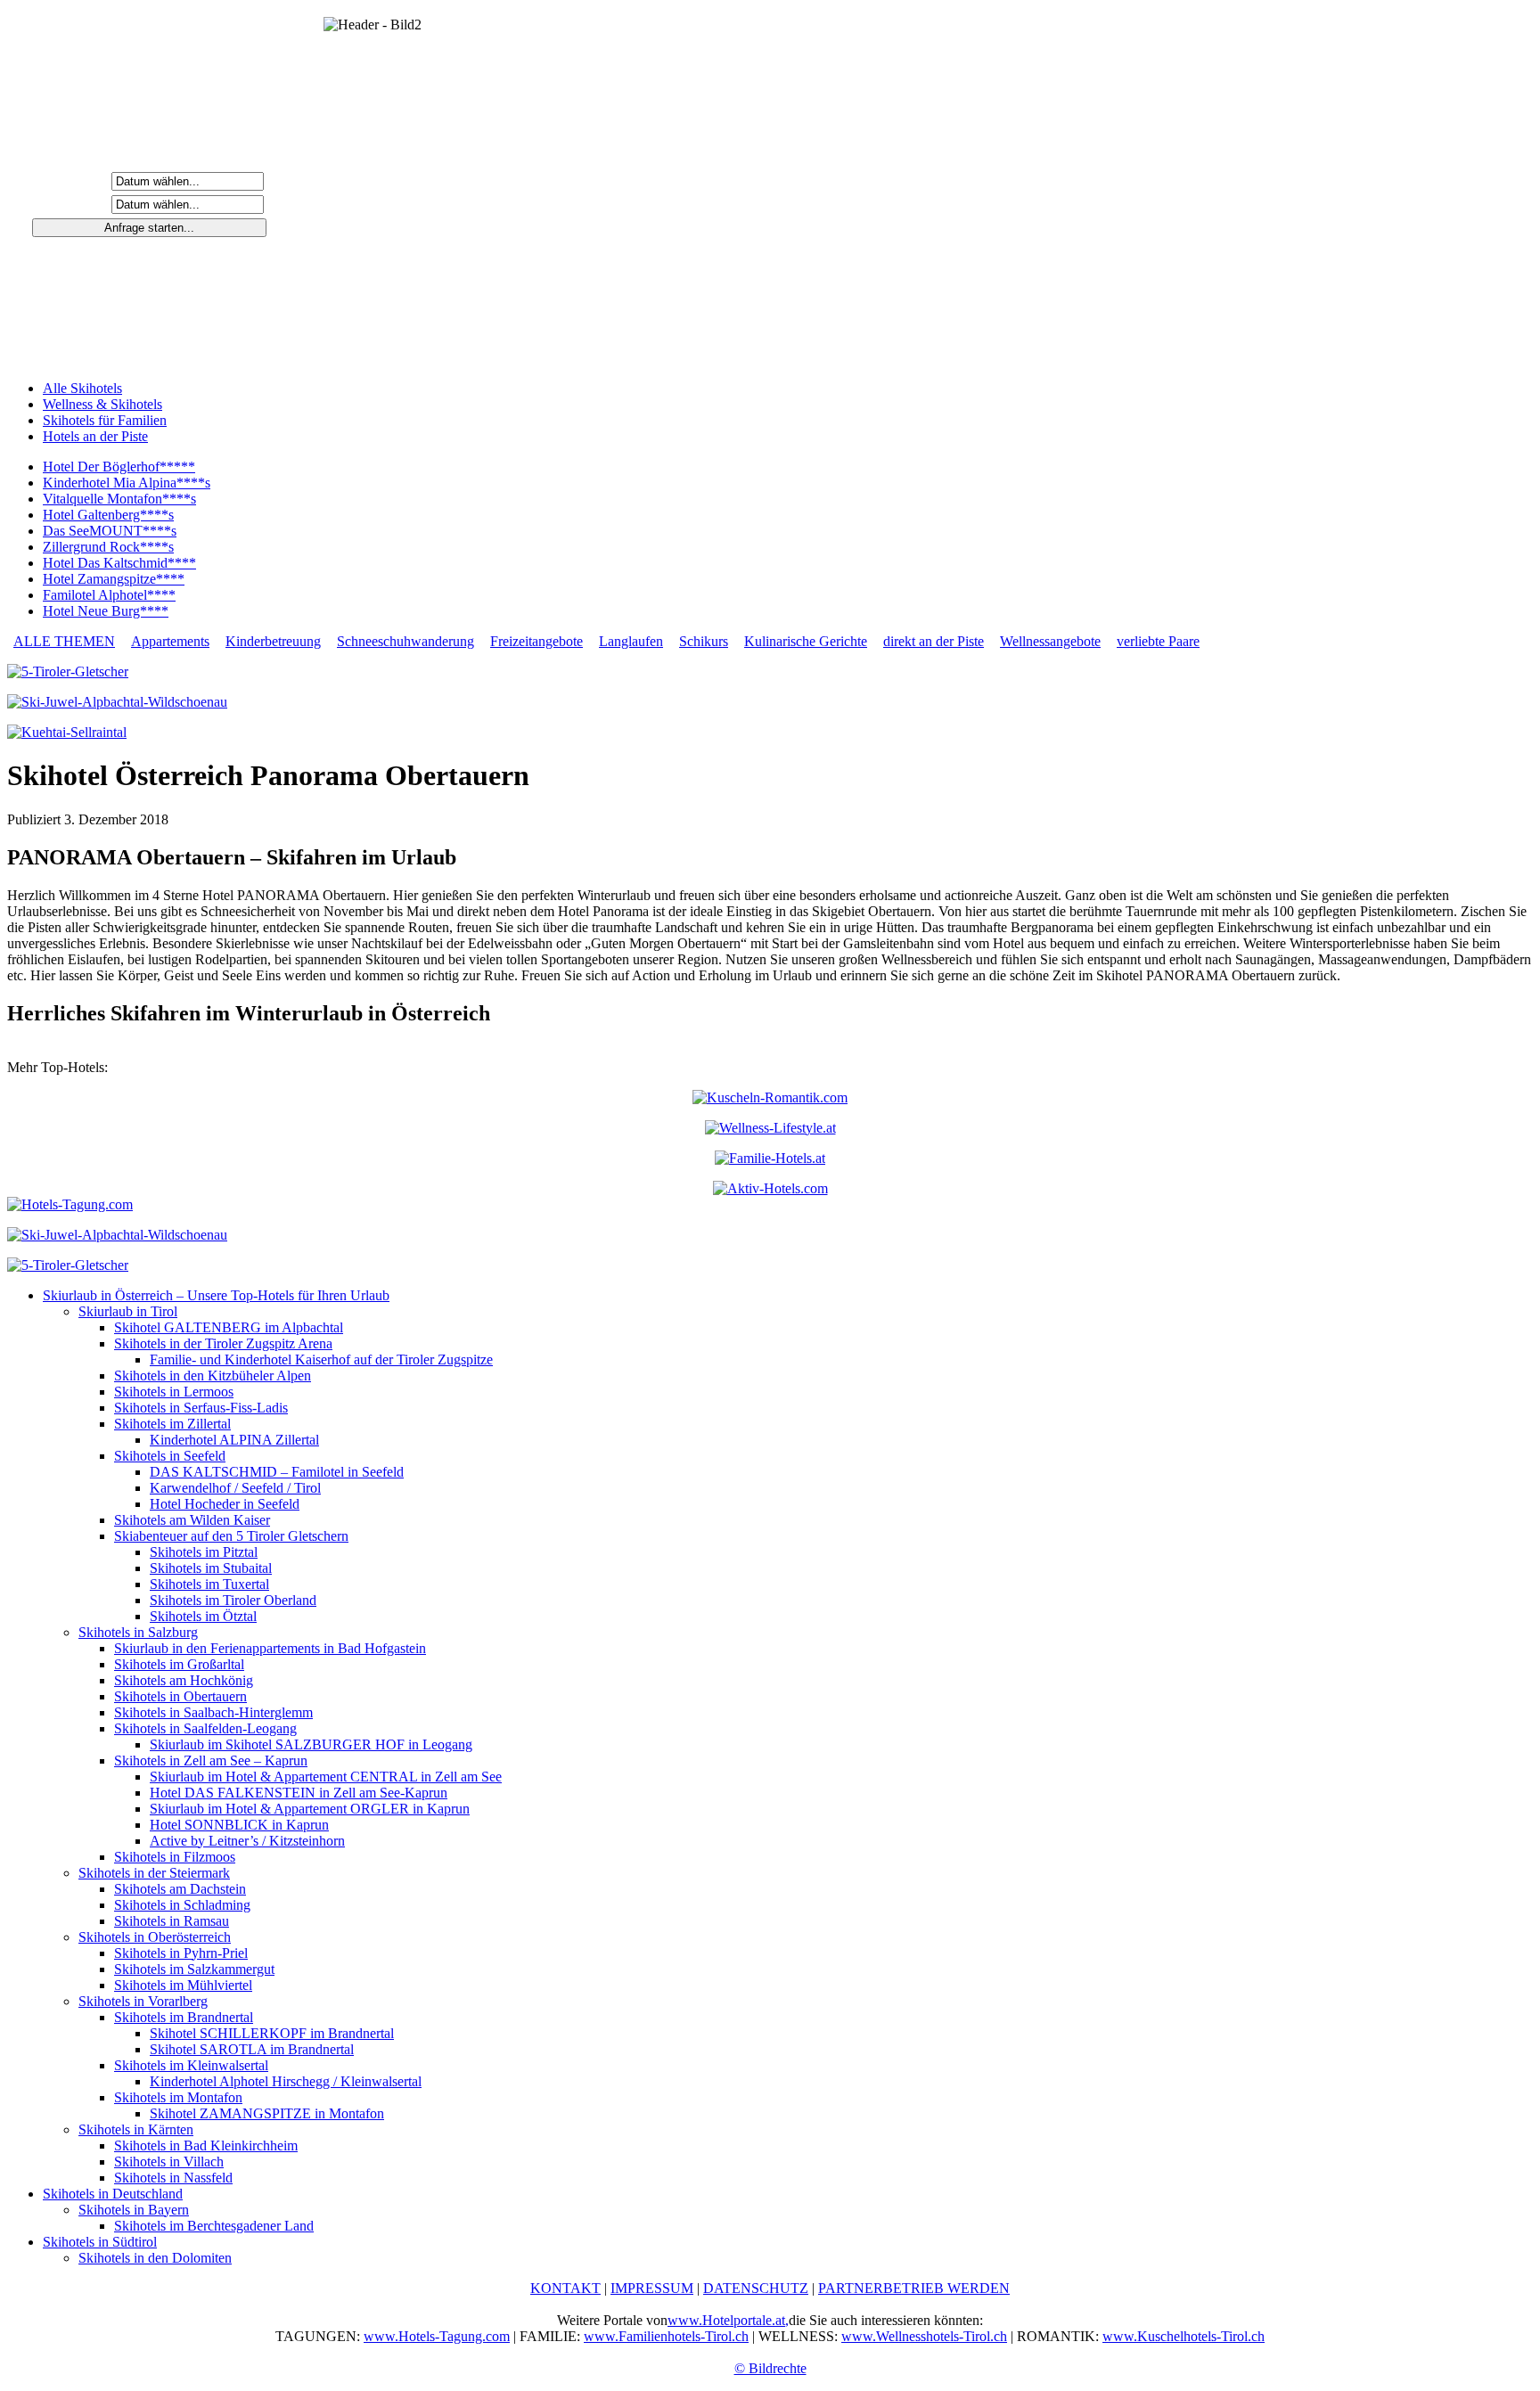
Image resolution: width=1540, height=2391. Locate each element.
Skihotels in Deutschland (113, 2194)
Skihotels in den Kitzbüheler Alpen (213, 1376)
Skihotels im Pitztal (204, 1552)
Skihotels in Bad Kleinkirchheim (206, 2145)
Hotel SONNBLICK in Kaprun (239, 1825)
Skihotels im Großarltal (179, 1664)
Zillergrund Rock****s (108, 547)
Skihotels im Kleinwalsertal (191, 2065)
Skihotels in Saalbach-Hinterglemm (213, 1712)
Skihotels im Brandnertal (184, 2017)
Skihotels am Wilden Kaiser (192, 1520)
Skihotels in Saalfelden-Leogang (205, 1728)
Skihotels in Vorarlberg (143, 2001)
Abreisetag (72, 204)
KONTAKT (565, 2288)
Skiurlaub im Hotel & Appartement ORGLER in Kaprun (310, 1809)
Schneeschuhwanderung (405, 641)
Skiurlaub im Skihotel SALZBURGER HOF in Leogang (311, 1744)
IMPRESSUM (652, 2288)
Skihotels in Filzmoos (175, 1857)
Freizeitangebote (537, 641)
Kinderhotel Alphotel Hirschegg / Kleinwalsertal (286, 2081)
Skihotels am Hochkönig (184, 1680)
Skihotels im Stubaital (211, 1568)
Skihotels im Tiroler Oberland (233, 1600)
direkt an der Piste (934, 641)
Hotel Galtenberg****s (108, 515)
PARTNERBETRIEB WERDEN (914, 2288)
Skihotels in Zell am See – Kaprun (211, 1760)
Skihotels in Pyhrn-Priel (181, 1953)
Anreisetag (72, 180)
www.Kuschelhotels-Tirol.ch (1184, 2336)
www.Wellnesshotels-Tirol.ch (924, 2336)
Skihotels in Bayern (134, 2210)
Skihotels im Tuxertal (209, 1584)
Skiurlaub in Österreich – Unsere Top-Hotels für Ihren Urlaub (216, 1295)
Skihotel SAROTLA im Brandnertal (252, 2049)
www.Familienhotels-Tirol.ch (666, 2336)
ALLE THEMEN (64, 641)
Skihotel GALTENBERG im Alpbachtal (229, 1327)
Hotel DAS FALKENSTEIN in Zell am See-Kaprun (299, 1793)
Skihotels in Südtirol (100, 2242)
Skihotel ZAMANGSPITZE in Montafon (267, 2113)
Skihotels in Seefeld (170, 1456)
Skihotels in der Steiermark (154, 1873)
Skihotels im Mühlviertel (183, 1985)
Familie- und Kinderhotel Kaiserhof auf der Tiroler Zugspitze (321, 1359)
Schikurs (704, 641)
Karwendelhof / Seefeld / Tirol (235, 1488)
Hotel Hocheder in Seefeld (225, 1504)
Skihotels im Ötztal (203, 1616)
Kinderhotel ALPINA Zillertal (234, 1440)
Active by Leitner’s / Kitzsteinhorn (247, 1841)
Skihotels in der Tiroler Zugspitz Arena (223, 1343)
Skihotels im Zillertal (172, 1424)
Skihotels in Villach (169, 2162)
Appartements (170, 641)
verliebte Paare (1158, 641)
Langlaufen (631, 641)
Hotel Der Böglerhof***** (119, 467)
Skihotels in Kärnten (136, 2129)
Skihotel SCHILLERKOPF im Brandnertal (272, 2033)
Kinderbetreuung (273, 641)
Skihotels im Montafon (178, 2097)
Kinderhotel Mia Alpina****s (127, 483)
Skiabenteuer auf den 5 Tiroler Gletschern (231, 1536)
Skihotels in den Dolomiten (155, 2258)
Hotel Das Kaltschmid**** (119, 563)
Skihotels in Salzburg (138, 1632)
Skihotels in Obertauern (180, 1696)
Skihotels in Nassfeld (173, 2178)
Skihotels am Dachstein (180, 1889)
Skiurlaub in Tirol (128, 1311)
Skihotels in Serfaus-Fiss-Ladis (201, 1408)
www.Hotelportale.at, (728, 2320)
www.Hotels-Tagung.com (437, 2336)
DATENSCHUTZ (756, 2288)
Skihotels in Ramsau (172, 1921)
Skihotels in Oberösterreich (155, 1937)
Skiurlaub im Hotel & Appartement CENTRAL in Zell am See (326, 1777)
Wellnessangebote (1050, 641)
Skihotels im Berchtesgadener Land (214, 2226)
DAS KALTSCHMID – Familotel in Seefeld (277, 1472)
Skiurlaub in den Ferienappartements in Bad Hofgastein (270, 1648)
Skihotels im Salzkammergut (194, 1969)
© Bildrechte (770, 2368)
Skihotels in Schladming (182, 1905)
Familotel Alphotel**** (109, 595)
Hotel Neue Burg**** (106, 611)
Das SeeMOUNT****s (110, 531)
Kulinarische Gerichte (806, 641)
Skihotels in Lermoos (174, 1392)
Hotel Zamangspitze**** (114, 579)
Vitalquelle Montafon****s (119, 499)
